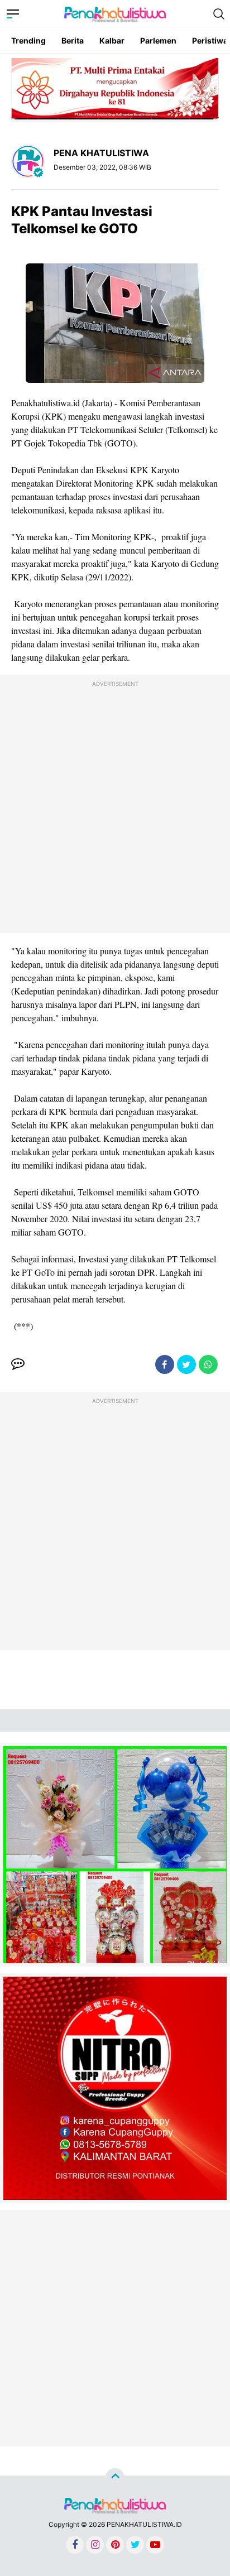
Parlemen (158, 40)
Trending (28, 40)
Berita (73, 40)
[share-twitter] (186, 1364)
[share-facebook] (165, 1364)
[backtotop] (115, 2478)
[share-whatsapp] (208, 1364)
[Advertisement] (115, 807)
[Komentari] (18, 1364)
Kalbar (112, 40)
